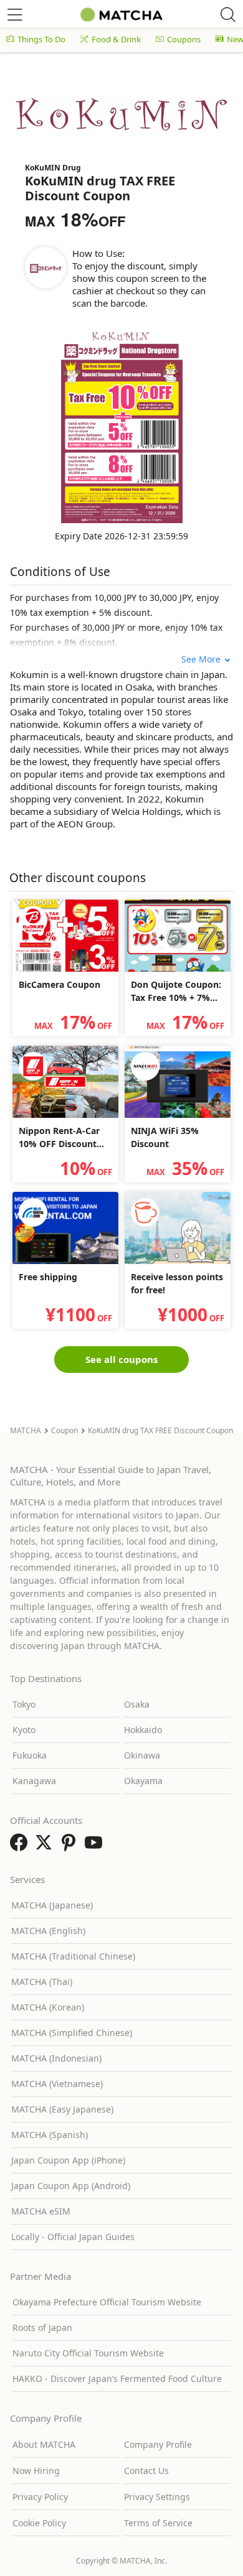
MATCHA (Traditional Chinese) (73, 1956)
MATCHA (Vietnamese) (57, 2084)
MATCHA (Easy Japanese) (62, 2109)
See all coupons (121, 1359)
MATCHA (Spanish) (50, 2135)
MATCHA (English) (48, 1931)
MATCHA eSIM (41, 2211)
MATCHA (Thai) (42, 1982)
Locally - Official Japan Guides (73, 2237)
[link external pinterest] (71, 1846)
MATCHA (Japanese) (52, 1905)
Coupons (184, 39)
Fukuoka (30, 1755)
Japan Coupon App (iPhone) (68, 2160)
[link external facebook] (21, 1846)
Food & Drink (116, 39)
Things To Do (41, 39)
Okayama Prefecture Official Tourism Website (107, 2302)
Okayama (143, 1781)
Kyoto (24, 1730)
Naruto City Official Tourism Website (88, 2353)
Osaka (137, 1704)
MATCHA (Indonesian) (56, 2058)
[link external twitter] (46, 1846)
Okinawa (142, 1755)
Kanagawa (34, 1781)
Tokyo (24, 1704)
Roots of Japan (42, 2327)
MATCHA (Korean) (48, 2007)
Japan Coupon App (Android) (71, 2186)
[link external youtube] (96, 1846)
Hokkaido (143, 1730)
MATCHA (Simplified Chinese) (72, 2033)
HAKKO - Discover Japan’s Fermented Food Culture (117, 2378)
